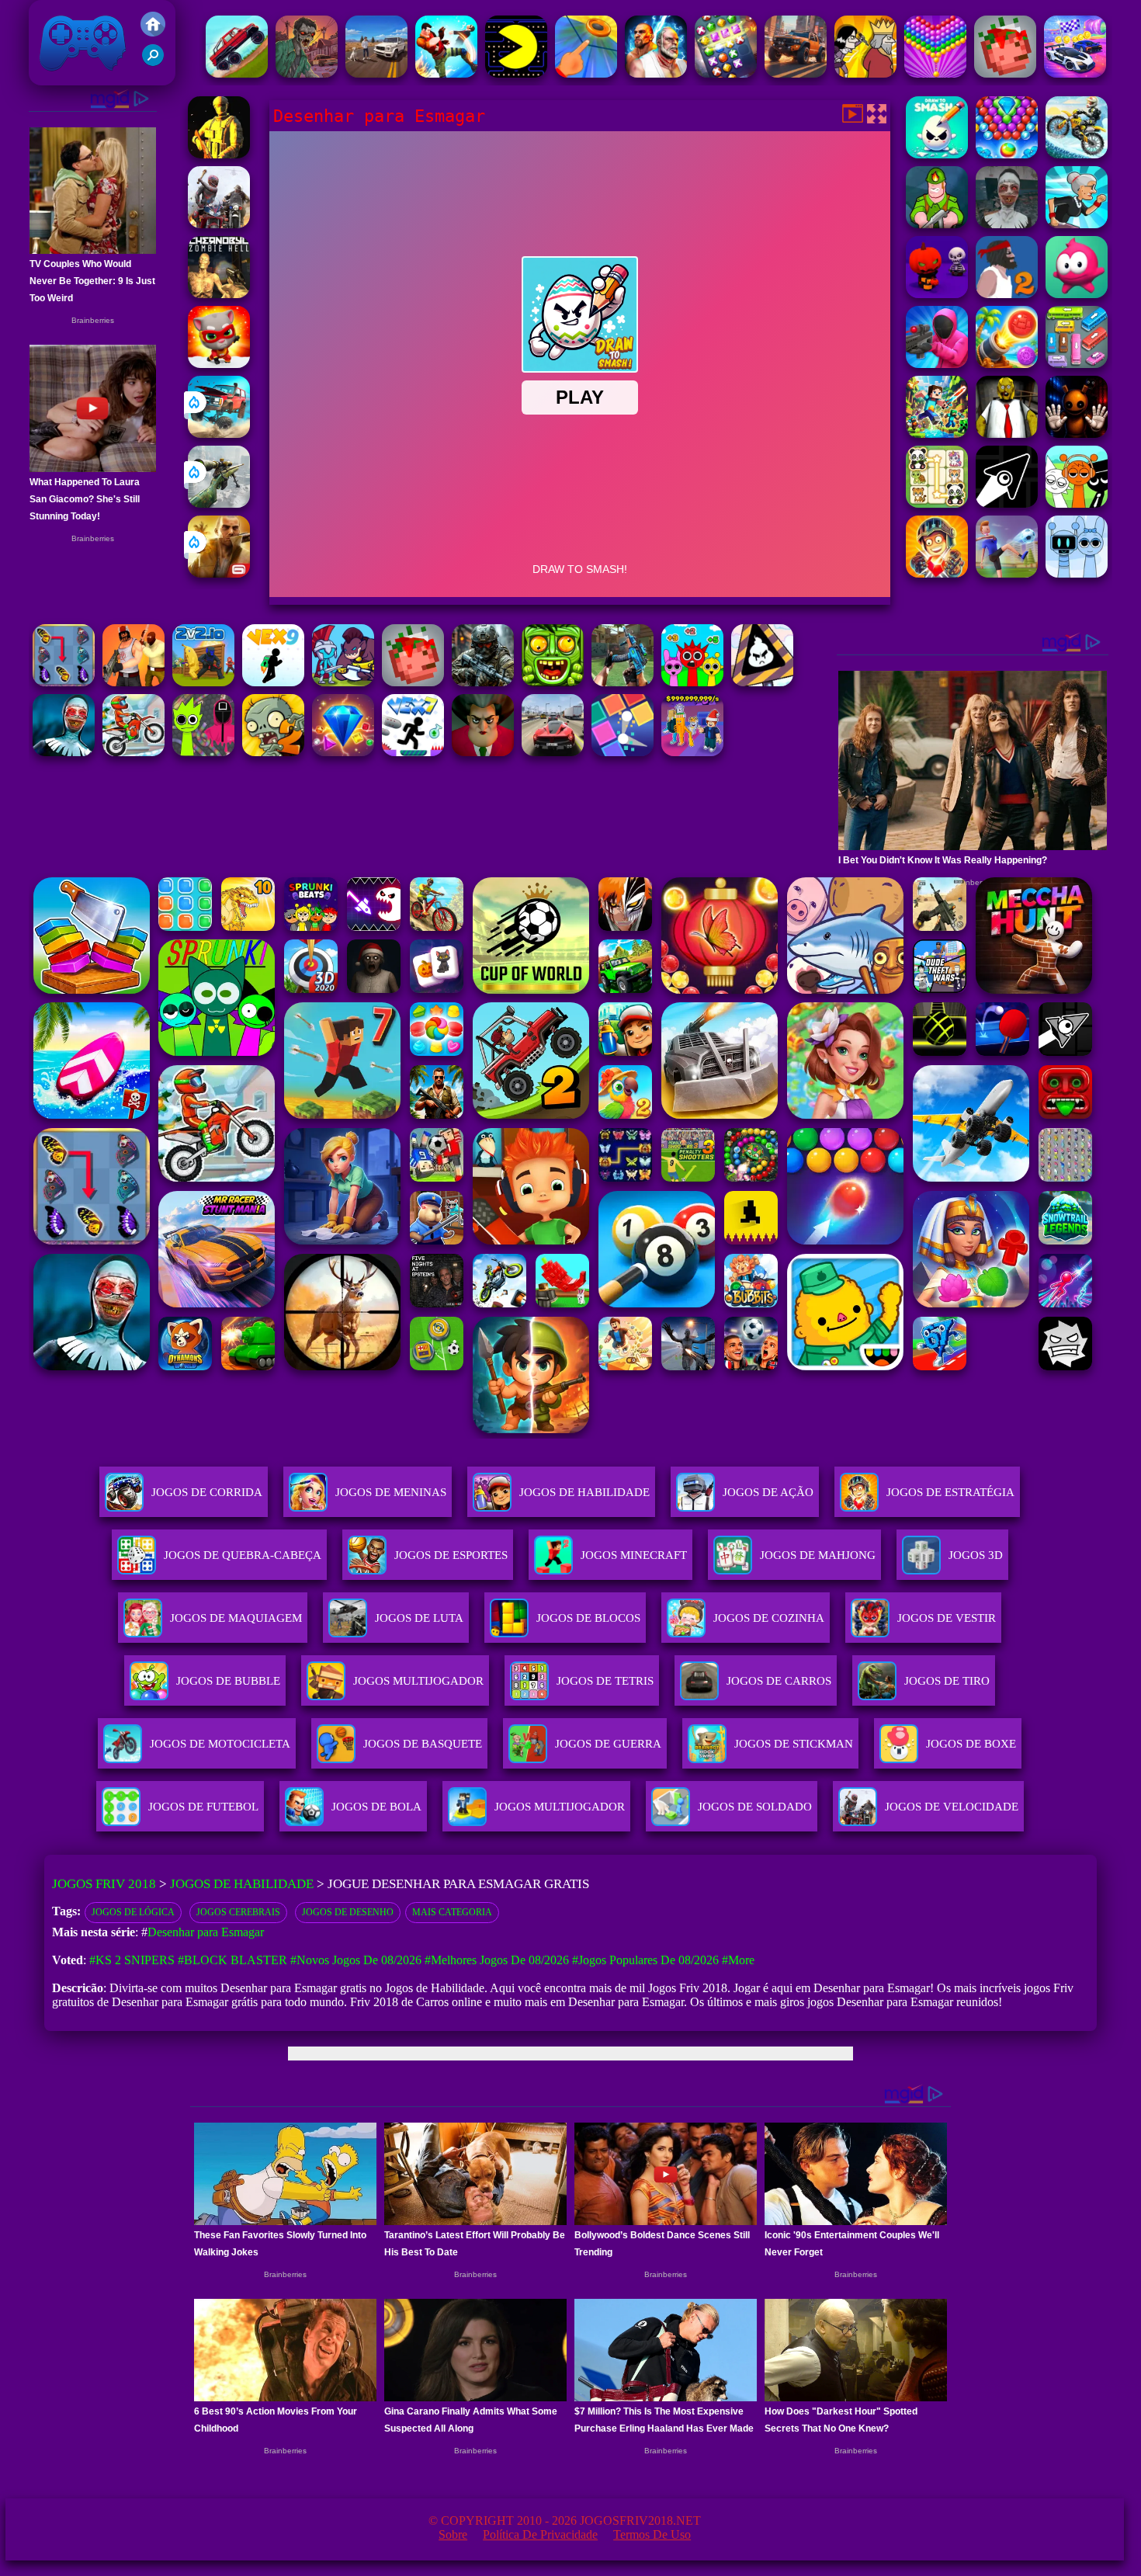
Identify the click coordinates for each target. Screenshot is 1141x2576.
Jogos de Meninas (391, 1492)
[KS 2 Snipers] (219, 503)
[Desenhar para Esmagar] (937, 154)
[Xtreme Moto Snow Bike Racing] (1077, 154)
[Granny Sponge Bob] (1007, 434)
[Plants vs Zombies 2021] (273, 752)
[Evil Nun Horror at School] (64, 752)
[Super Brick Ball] (623, 752)
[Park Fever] (1077, 364)
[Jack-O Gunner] (937, 294)
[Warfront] (483, 682)
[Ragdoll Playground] (1005, 73)
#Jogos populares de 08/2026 (645, 1960)
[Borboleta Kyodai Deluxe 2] (64, 682)
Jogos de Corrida (207, 1492)
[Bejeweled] (343, 752)
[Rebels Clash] (134, 682)
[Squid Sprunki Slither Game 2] (203, 752)
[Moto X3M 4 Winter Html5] (134, 752)
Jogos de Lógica (133, 1912)
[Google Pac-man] (516, 73)
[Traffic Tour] (553, 752)
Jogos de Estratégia (950, 1492)
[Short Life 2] (1007, 294)
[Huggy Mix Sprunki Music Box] (1077, 573)
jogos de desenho (348, 1912)
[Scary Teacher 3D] (483, 752)
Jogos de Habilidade (584, 1492)
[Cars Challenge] (1075, 73)
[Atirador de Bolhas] (935, 73)
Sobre (453, 2534)
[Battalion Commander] (937, 224)
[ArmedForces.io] (219, 154)
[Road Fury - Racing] (219, 434)
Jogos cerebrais (238, 1912)
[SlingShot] (586, 73)
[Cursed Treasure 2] (937, 573)
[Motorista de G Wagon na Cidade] (376, 73)
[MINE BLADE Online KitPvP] (937, 434)
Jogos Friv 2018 (76, 77)
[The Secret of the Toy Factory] (1077, 434)
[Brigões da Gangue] (446, 73)
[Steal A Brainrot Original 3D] (692, 752)
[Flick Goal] (1007, 573)
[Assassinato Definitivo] (865, 73)
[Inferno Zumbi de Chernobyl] (219, 294)
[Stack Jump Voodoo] (1077, 294)
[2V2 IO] (203, 682)
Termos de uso (652, 2534)
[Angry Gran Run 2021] (1077, 224)
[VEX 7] (413, 752)
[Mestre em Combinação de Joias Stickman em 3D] (726, 73)
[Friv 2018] (153, 32)
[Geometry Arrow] (1007, 503)
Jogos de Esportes (451, 1555)
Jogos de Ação (768, 1492)
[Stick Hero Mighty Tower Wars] (343, 682)
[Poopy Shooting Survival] (937, 364)
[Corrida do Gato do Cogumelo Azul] (219, 364)
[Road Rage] (219, 224)
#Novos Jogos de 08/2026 (356, 1960)
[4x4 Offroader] (796, 73)
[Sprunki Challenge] (692, 682)
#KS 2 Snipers (132, 1960)
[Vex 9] (273, 682)
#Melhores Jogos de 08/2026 (497, 1960)
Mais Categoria (452, 1912)
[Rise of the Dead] (307, 73)
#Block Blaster (232, 1960)
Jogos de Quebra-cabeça (243, 1555)
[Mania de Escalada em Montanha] (237, 73)
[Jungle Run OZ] (553, 682)
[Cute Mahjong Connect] (937, 503)
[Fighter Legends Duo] (656, 73)
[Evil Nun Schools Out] (1007, 224)
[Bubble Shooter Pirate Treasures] (1007, 364)
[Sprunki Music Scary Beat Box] (1077, 503)
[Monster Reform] (623, 682)
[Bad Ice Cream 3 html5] (762, 682)
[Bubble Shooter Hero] (1007, 154)
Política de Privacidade (540, 2534)
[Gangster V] (219, 573)
